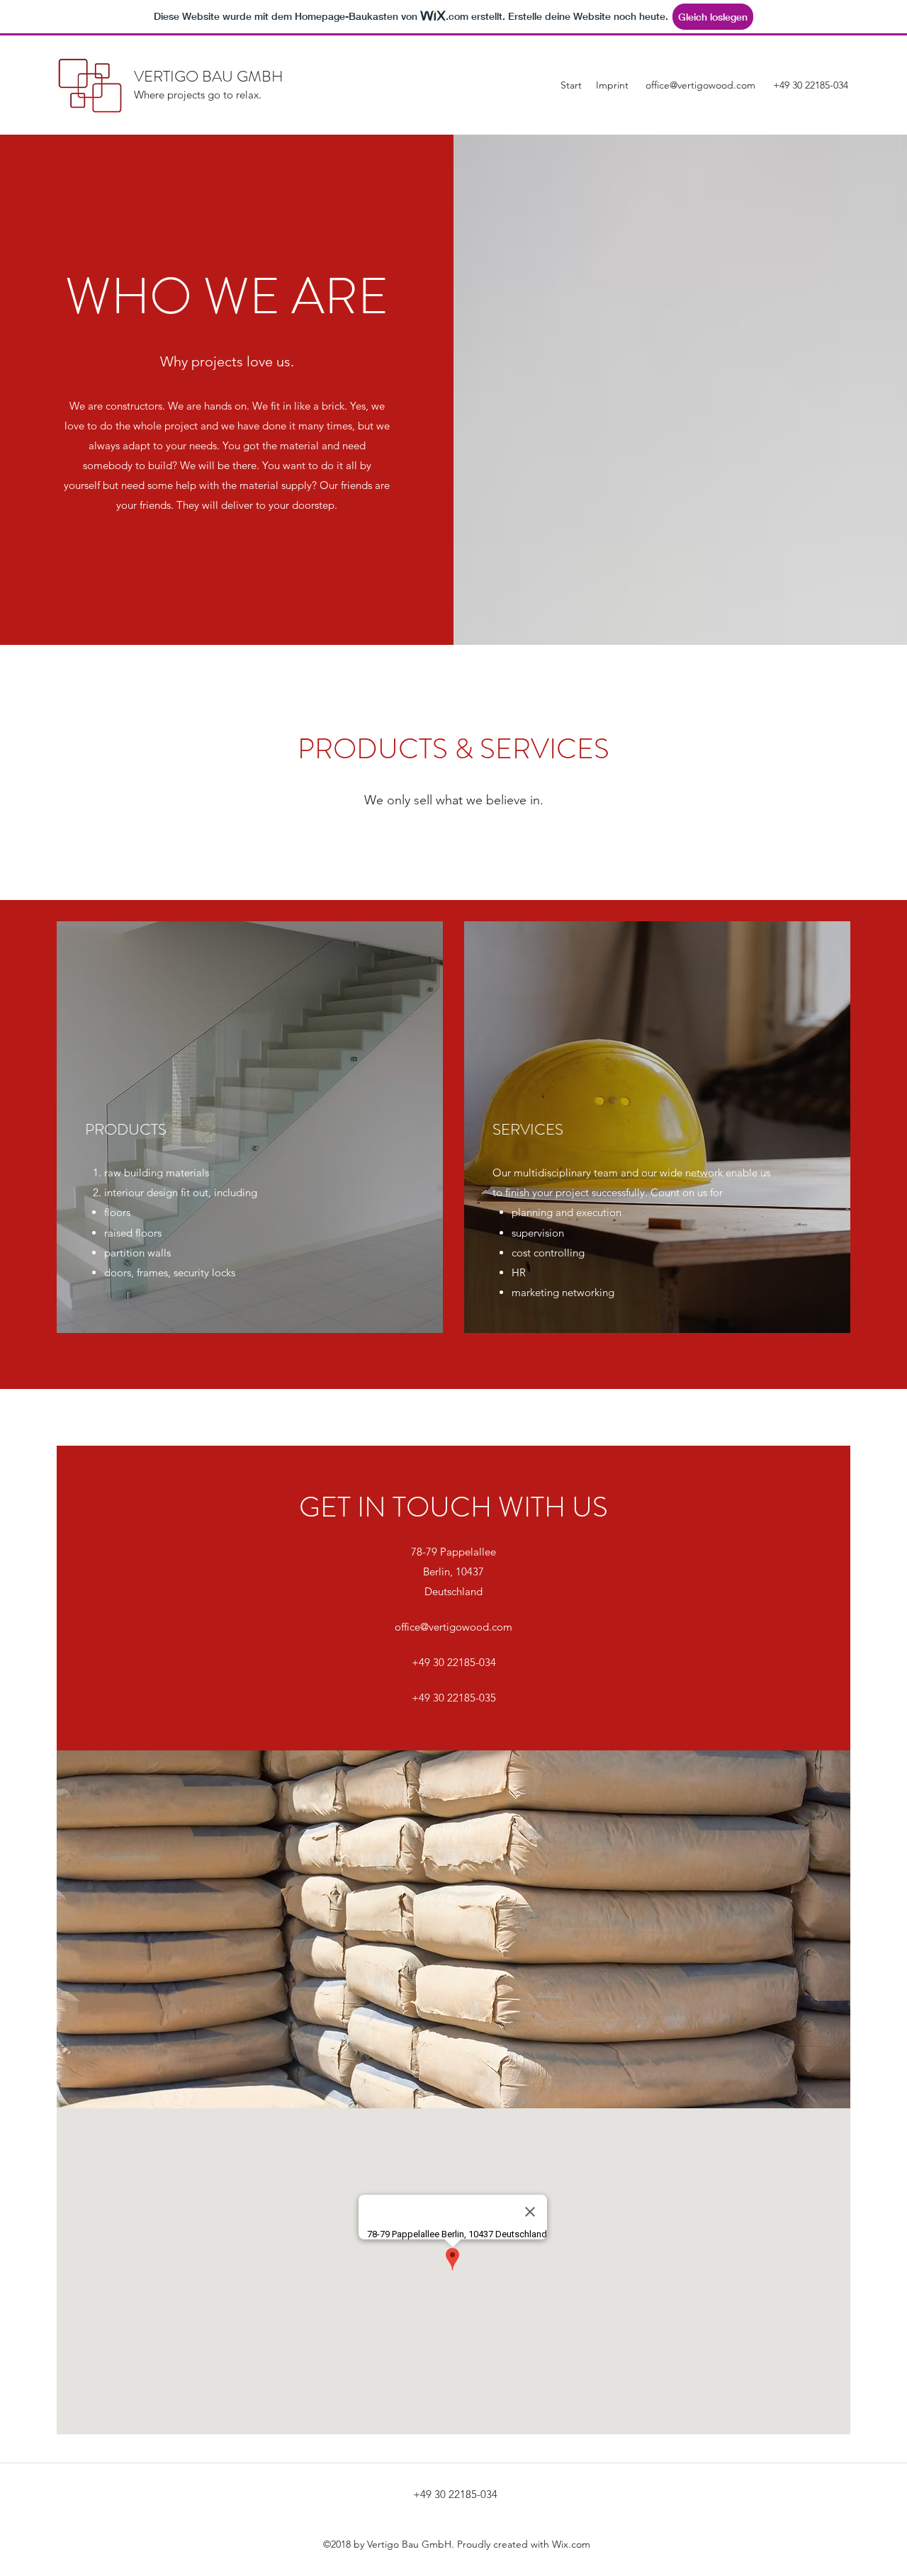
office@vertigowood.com (700, 85)
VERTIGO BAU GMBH (209, 76)
